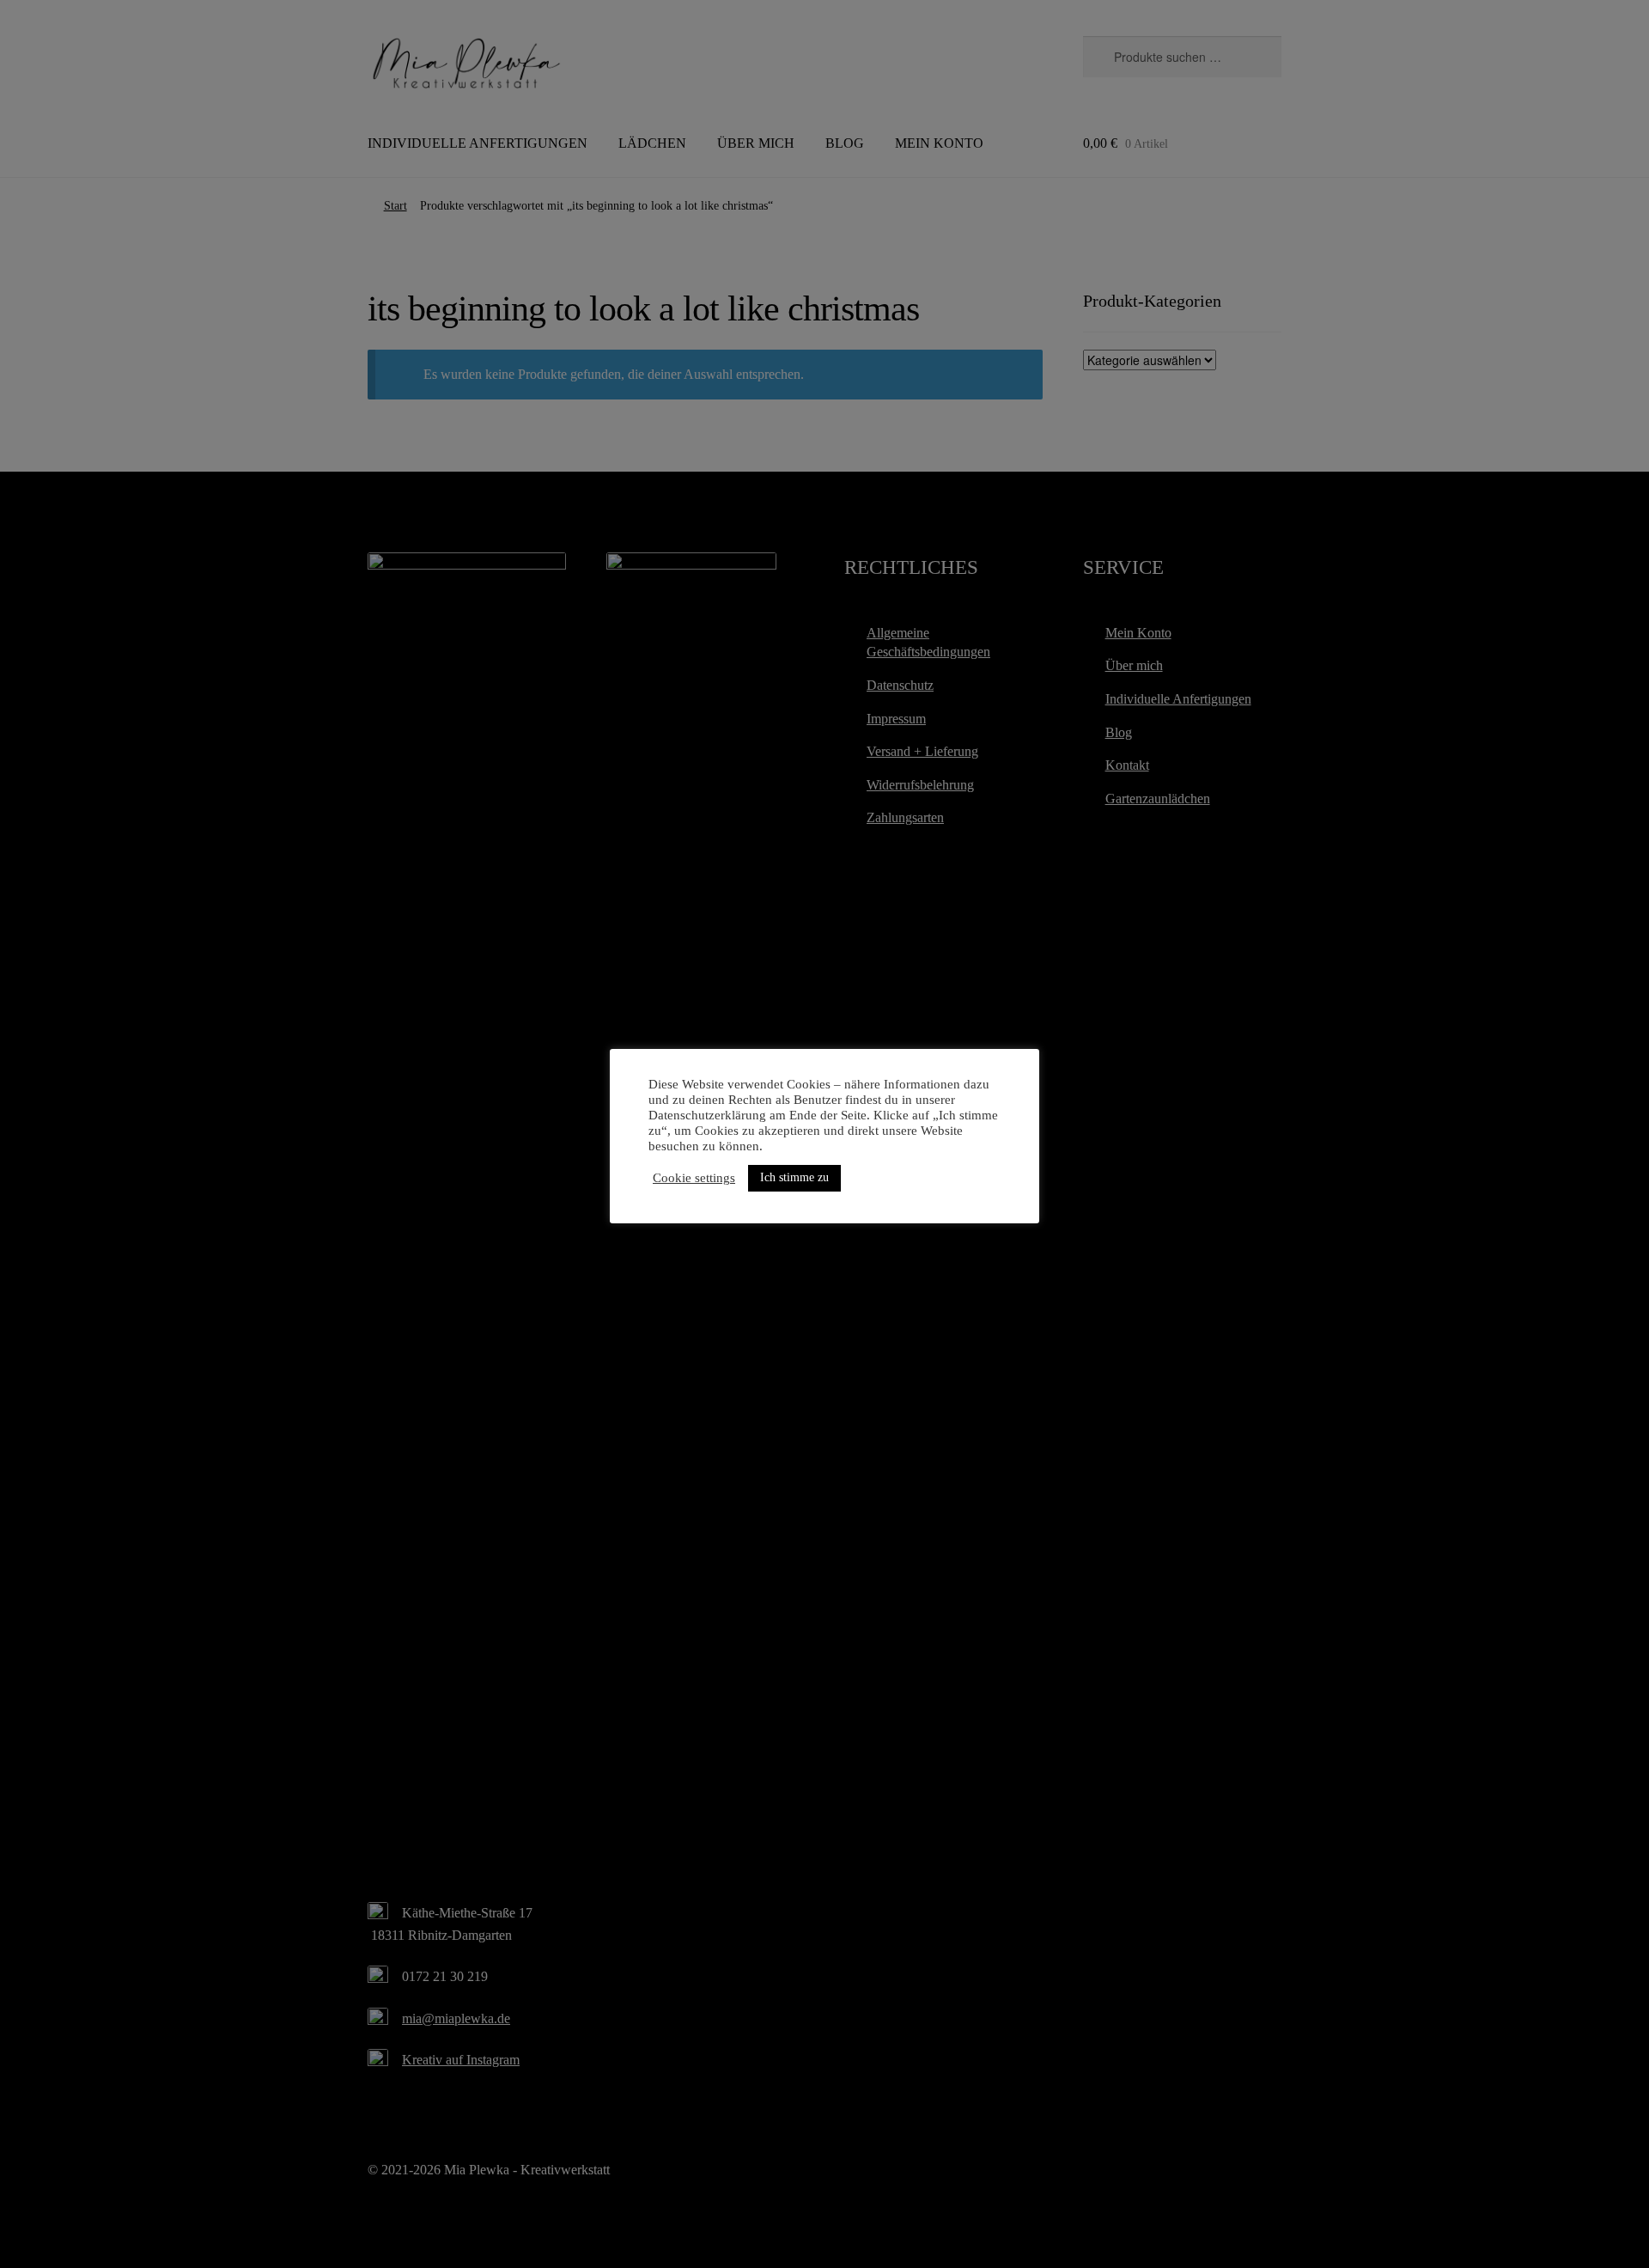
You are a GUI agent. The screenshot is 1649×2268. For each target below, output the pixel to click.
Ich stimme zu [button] (794, 1177)
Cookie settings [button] (694, 1178)
